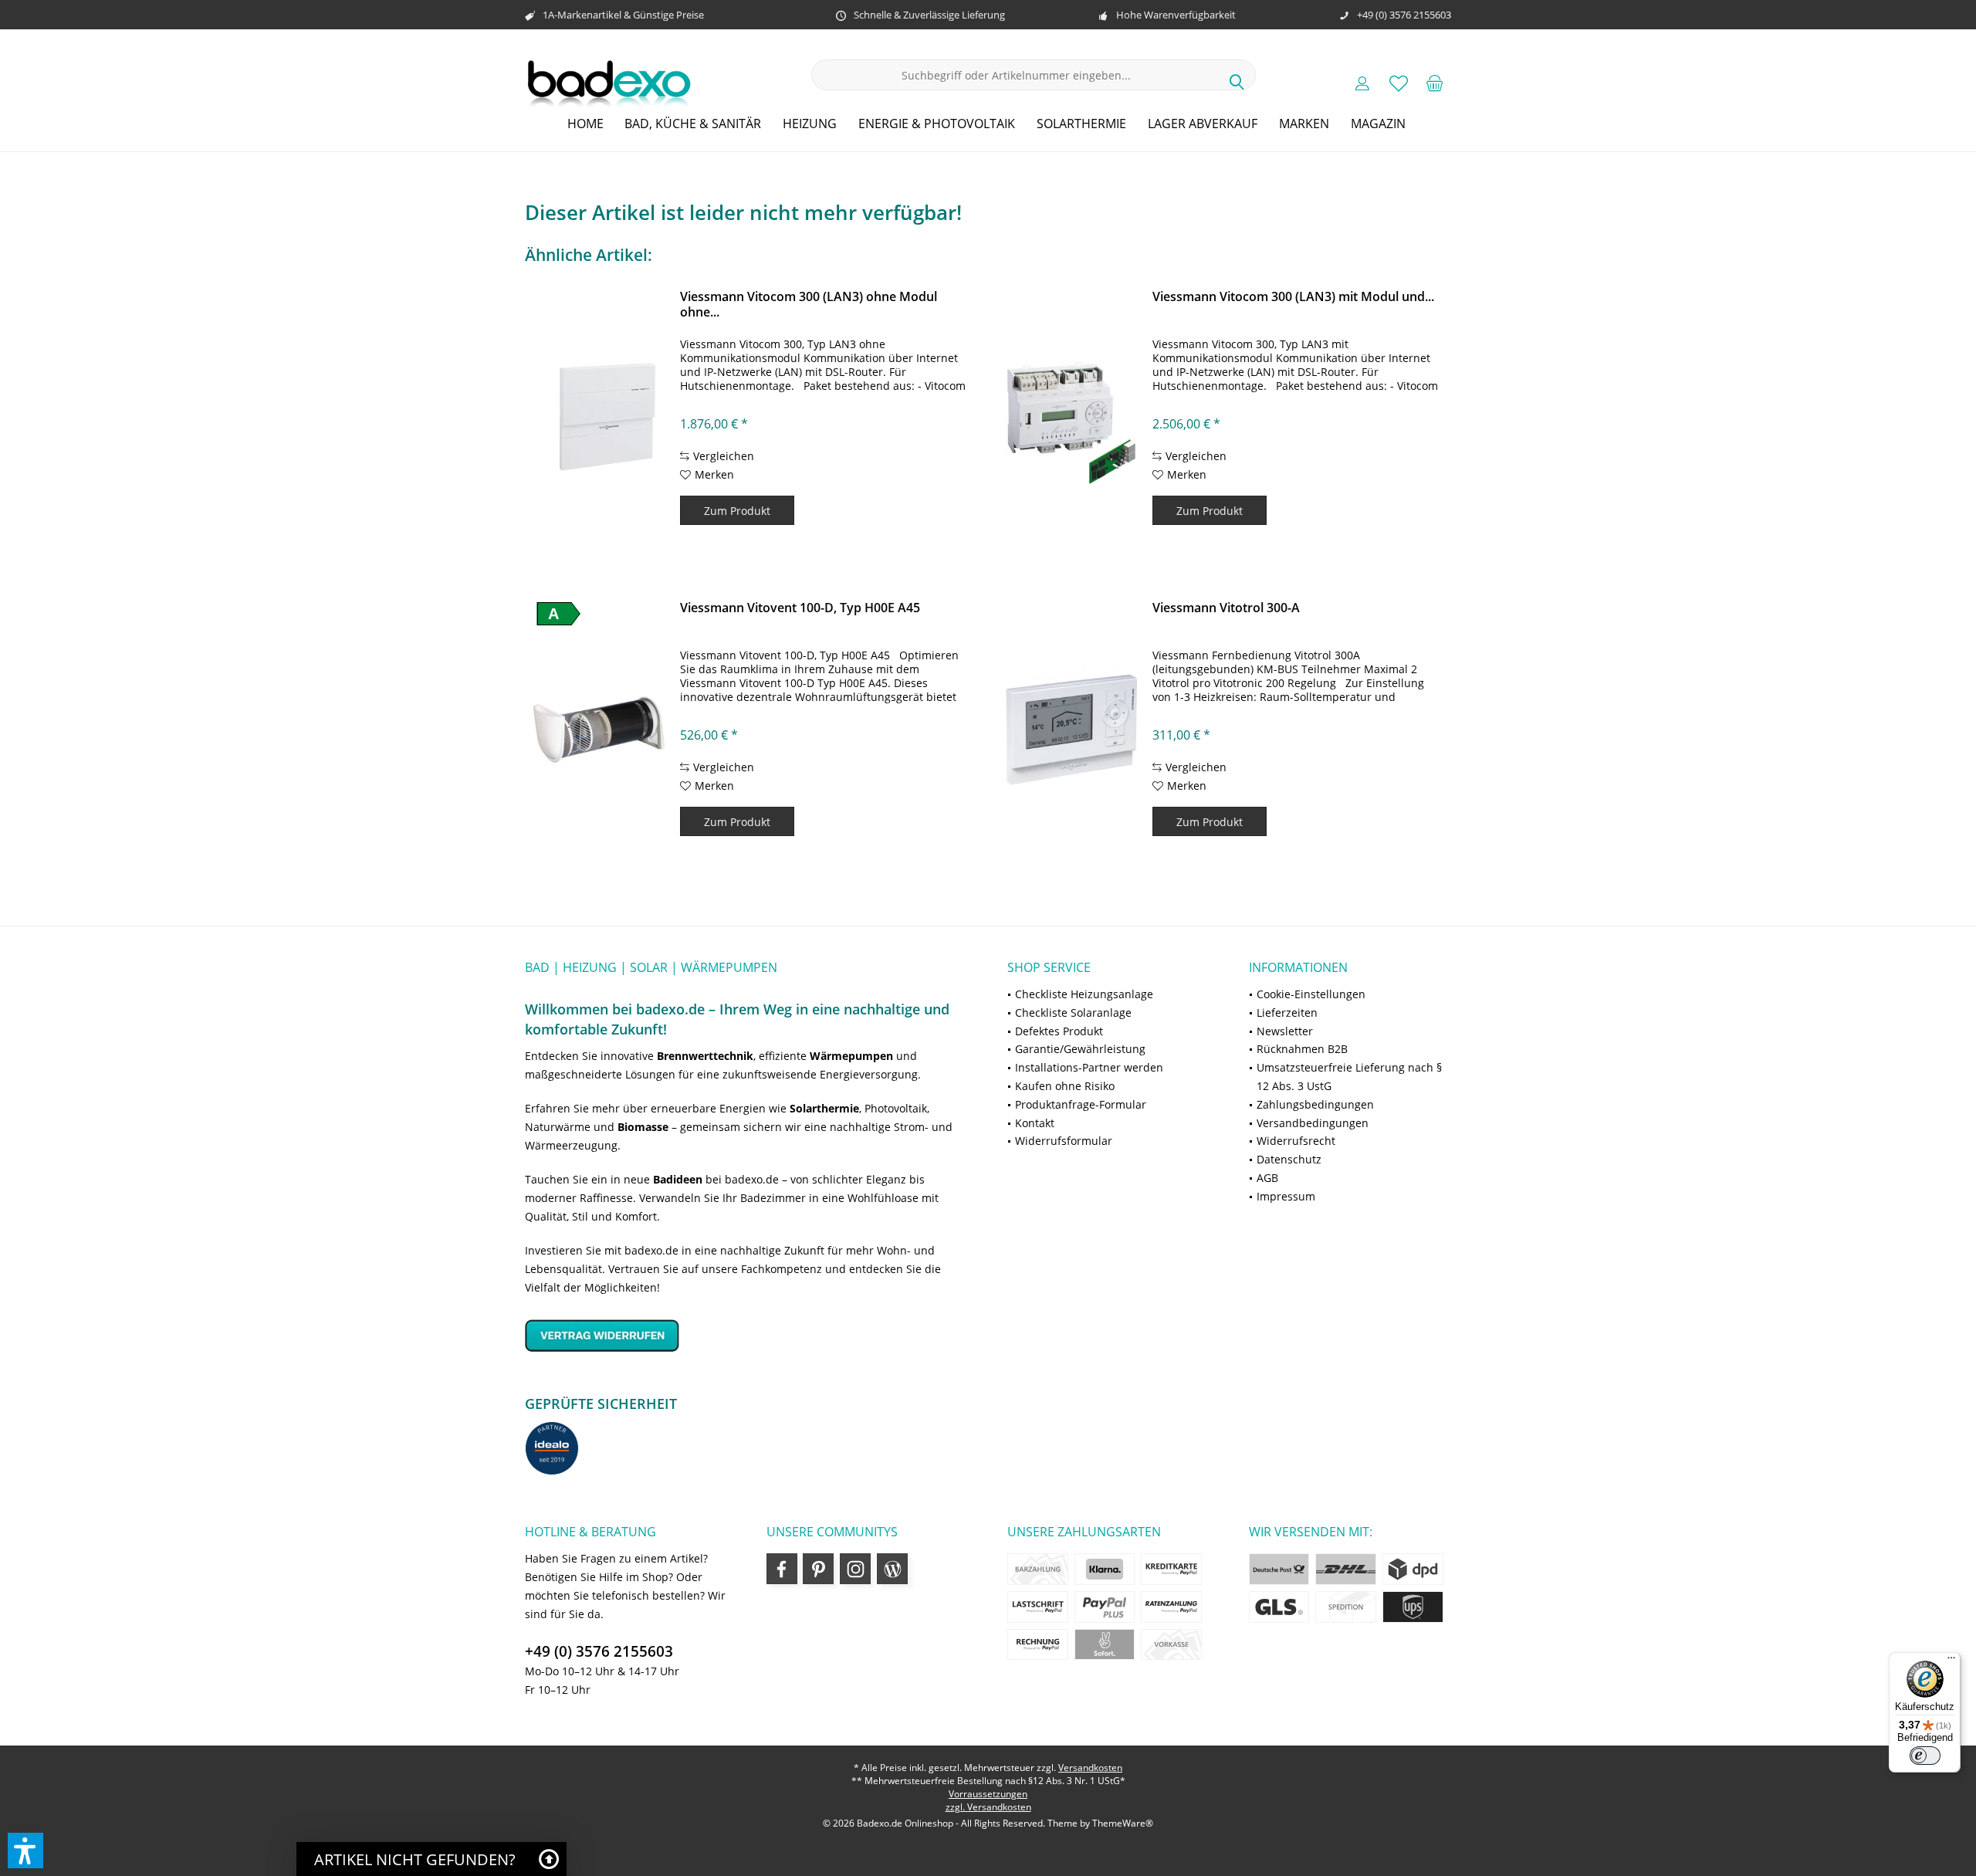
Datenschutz (1289, 1159)
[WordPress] (892, 1569)
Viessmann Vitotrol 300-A (1226, 608)
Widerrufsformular (1064, 1141)
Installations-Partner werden (1089, 1067)
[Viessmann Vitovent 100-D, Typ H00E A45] (599, 730)
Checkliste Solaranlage (1073, 1012)
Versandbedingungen (1313, 1123)
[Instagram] (855, 1569)
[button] (25, 1851)
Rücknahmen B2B (1302, 1049)
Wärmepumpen (851, 1056)
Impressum (1286, 1196)
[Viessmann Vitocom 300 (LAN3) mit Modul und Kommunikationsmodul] (1071, 418)
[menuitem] (1435, 83)
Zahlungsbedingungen (1315, 1104)
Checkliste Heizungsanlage (1084, 994)
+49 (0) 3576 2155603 (599, 1651)
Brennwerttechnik (705, 1056)
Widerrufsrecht (1296, 1141)
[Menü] (1951, 1661)
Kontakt (1035, 1123)
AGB (1267, 1178)
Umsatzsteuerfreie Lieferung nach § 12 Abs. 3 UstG (1349, 1077)
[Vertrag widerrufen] (747, 1335)
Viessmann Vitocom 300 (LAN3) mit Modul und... (1293, 297)
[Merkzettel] (1399, 83)
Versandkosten (1090, 1768)
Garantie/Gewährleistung (1080, 1049)
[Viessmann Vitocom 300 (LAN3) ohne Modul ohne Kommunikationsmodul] (599, 418)
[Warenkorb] (1435, 83)
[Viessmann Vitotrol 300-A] (1071, 730)
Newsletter (1285, 1031)
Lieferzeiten (1287, 1012)
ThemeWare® (1123, 1823)
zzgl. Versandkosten (988, 1807)
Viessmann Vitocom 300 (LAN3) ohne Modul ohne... (809, 304)
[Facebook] (782, 1569)
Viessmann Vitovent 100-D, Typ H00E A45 (800, 608)
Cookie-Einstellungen (1311, 994)
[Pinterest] (818, 1569)
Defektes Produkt (1059, 1031)
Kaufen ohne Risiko (1065, 1086)
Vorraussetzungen (988, 1794)
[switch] (1925, 1756)
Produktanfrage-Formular (1081, 1104)
